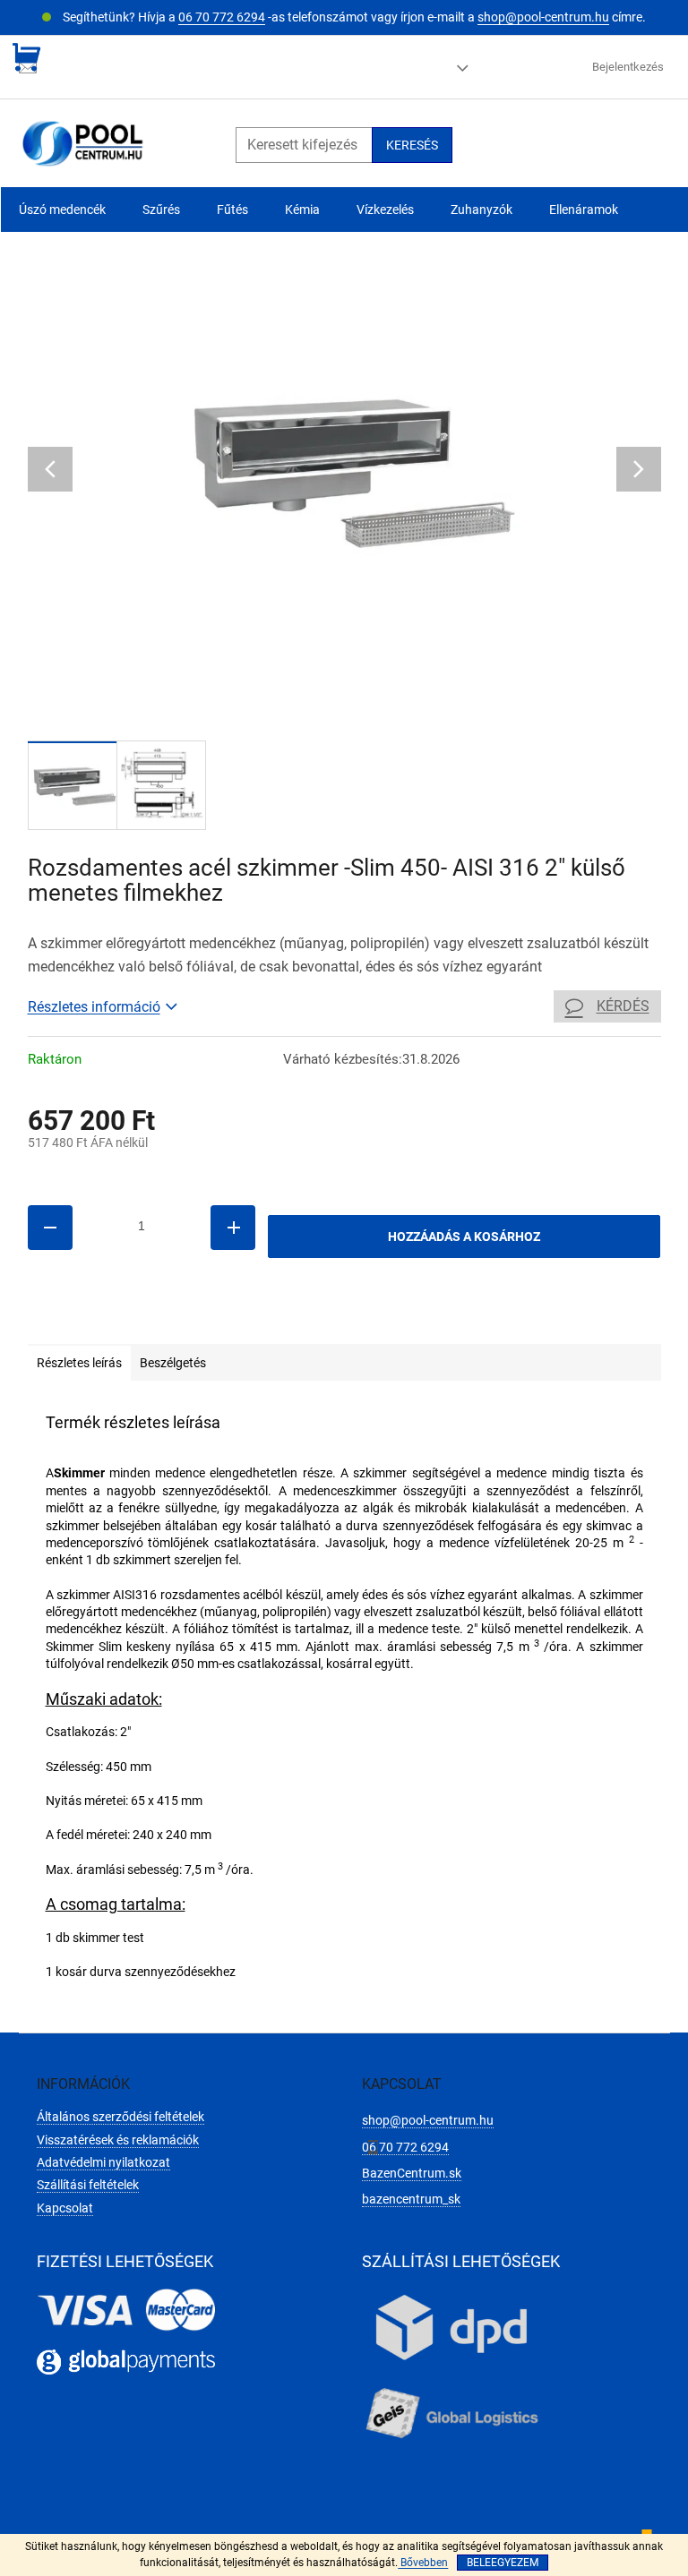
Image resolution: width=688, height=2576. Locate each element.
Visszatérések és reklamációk (118, 2140)
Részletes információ (94, 1007)
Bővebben (423, 2563)
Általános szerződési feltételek (120, 2117)
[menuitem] (62, 210)
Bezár (152, 1318)
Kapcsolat (65, 2208)
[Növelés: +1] (233, 1228)
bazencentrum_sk (411, 2199)
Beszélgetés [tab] (173, 1363)
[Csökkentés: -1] (50, 1228)
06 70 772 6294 (222, 17)
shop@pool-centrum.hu (543, 17)
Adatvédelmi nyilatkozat (103, 2162)
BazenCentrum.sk (412, 2173)
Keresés (412, 145)
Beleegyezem (503, 2563)
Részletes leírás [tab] (79, 1363)
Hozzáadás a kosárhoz (464, 1237)
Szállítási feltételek (88, 2185)
